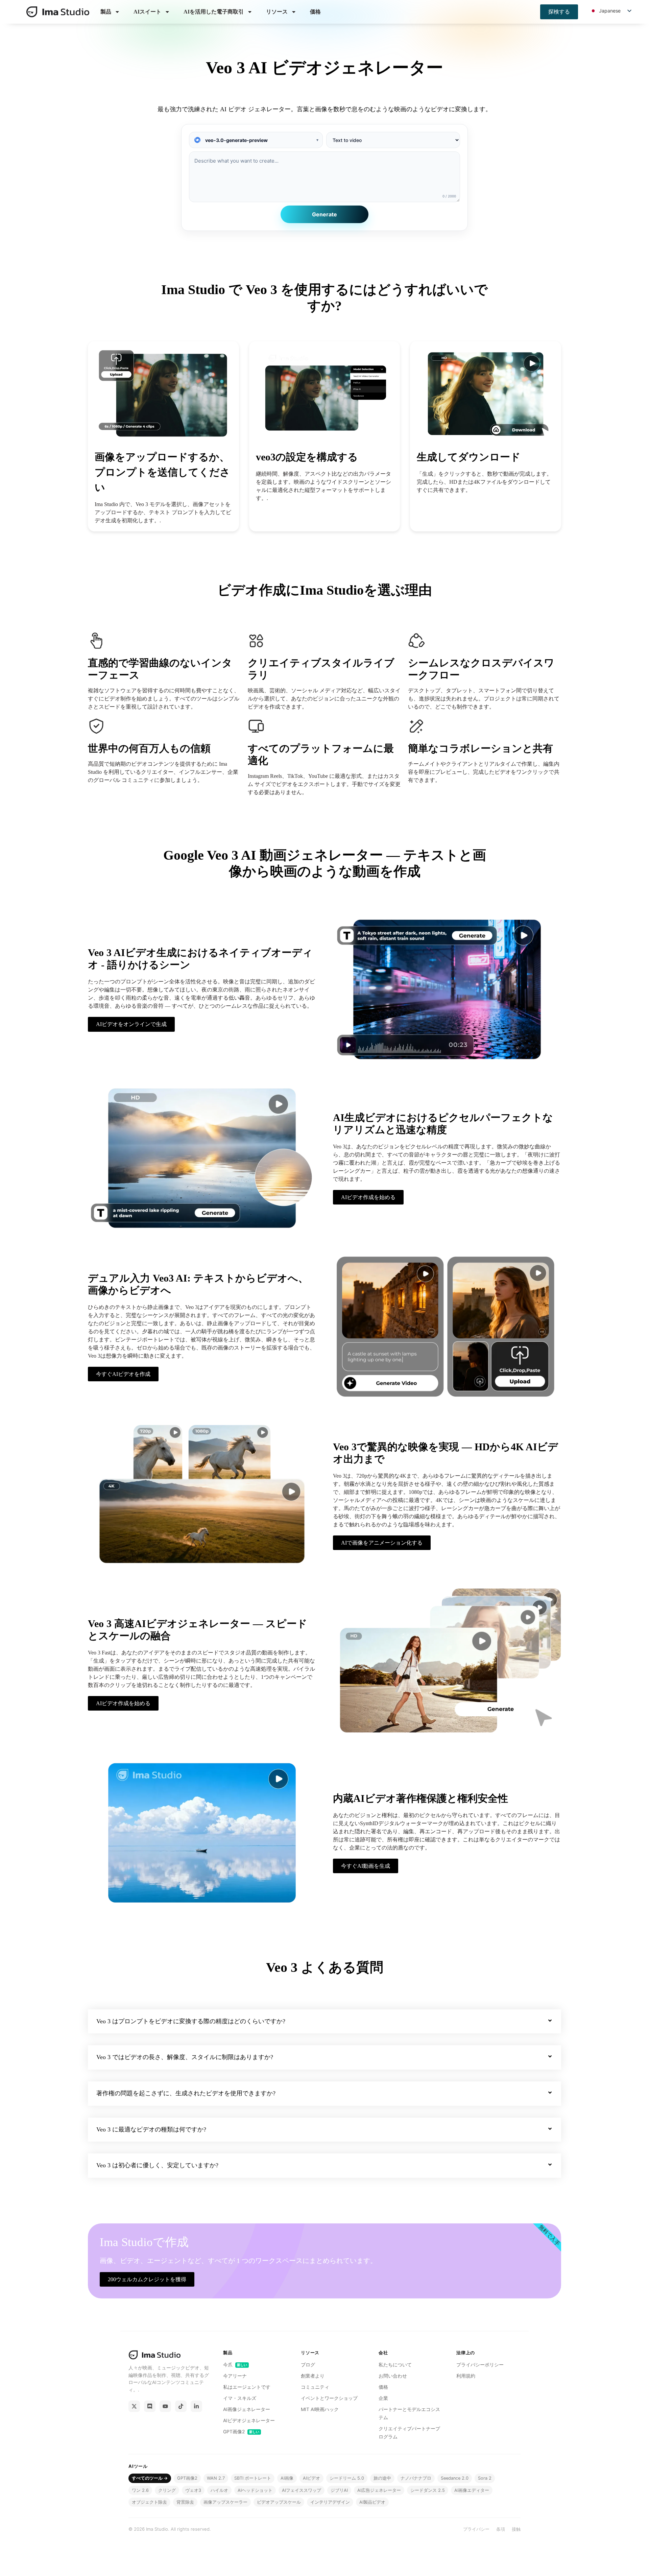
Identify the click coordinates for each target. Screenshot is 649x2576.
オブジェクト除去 (149, 2502)
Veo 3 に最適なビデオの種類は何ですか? (151, 2129)
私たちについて (395, 2365)
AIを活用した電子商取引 (214, 12)
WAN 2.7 (216, 2478)
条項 (501, 2529)
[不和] (150, 2406)
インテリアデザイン (330, 2502)
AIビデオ (311, 2478)
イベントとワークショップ (329, 2398)
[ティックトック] (181, 2406)
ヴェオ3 (193, 2490)
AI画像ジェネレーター (247, 2409)
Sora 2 (485, 2478)
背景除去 (185, 2502)
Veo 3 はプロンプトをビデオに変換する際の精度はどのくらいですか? (191, 2021)
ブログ (308, 2365)
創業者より (313, 2376)
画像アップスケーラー (225, 2502)
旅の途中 (382, 2478)
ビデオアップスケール (279, 2502)
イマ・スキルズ (240, 2398)
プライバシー (476, 2529)
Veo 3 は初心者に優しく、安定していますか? (157, 2165)
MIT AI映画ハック (320, 2409)
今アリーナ (235, 2376)
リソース (277, 12)
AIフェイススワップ (302, 2490)
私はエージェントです (247, 2387)
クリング (167, 2490)
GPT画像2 (241, 2432)
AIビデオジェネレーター (249, 2420)
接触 (516, 2529)
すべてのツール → (150, 2478)
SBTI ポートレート (253, 2478)
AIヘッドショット (255, 2490)
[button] (324, 2022)
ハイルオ (219, 2490)
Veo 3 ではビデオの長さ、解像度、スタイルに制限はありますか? (185, 2057)
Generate (324, 214)
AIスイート (147, 12)
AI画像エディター (472, 2490)
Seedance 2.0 (455, 2478)
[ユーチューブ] (165, 2406)
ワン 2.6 (140, 2490)
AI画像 (287, 2478)
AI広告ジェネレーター (379, 2490)
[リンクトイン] (196, 2406)
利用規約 (466, 2376)
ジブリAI (339, 2490)
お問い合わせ (393, 2376)
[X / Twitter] (134, 2406)
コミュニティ (315, 2387)
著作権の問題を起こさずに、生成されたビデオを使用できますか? (186, 2093)
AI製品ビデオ (372, 2502)
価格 (315, 12)
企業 (383, 2398)
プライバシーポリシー (480, 2365)
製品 (106, 12)
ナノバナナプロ (416, 2478)
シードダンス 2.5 (428, 2490)
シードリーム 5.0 (347, 2478)
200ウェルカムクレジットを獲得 (147, 2279)
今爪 (235, 2365)
